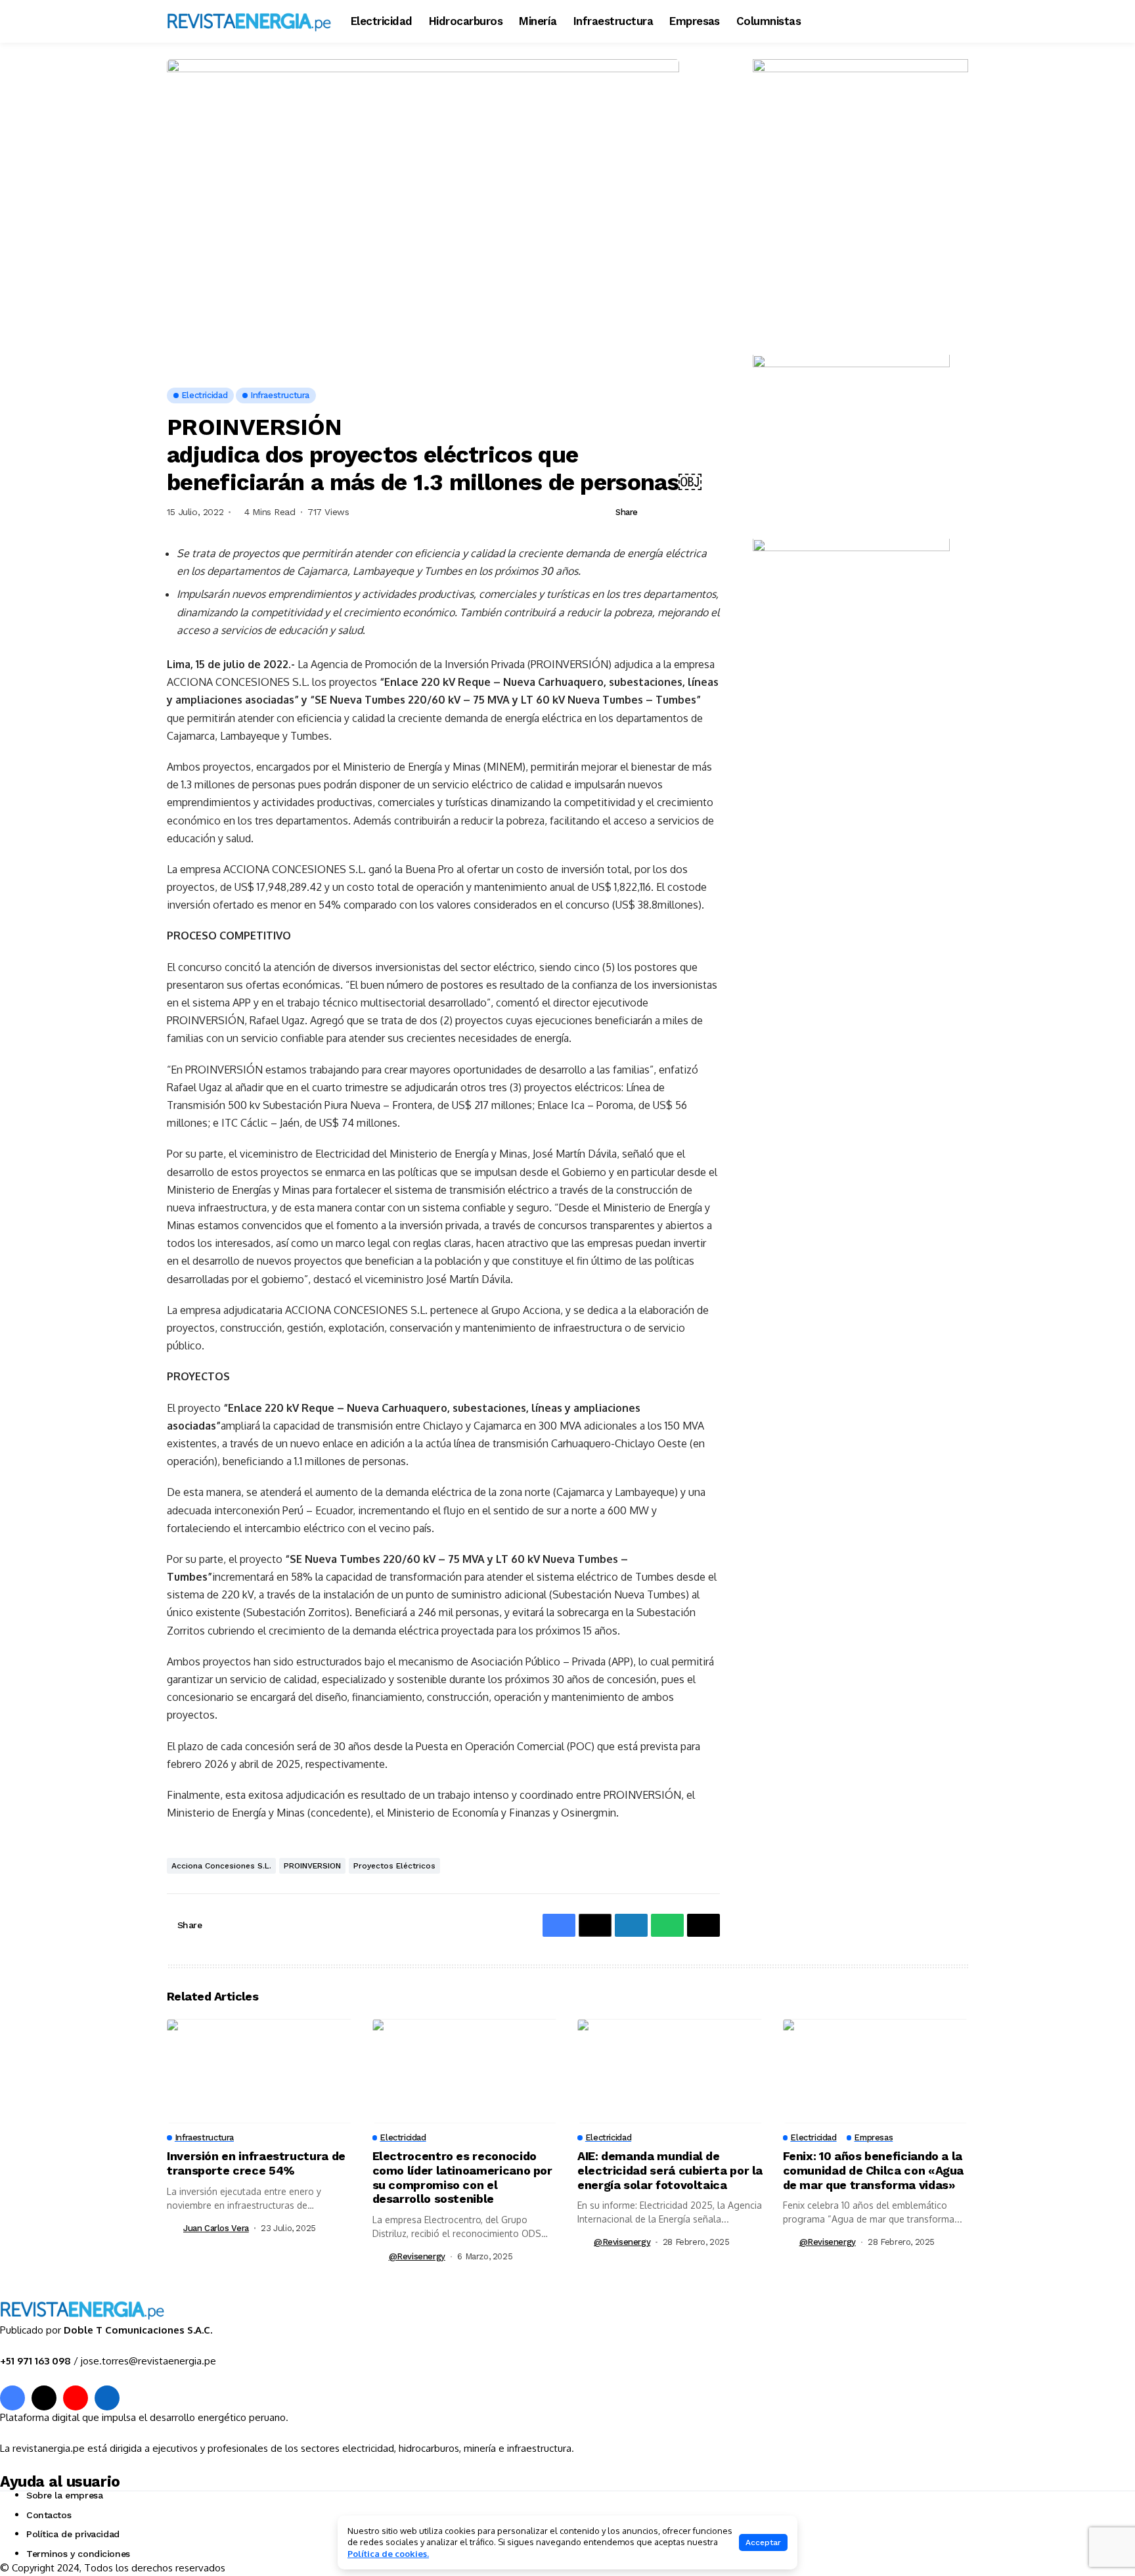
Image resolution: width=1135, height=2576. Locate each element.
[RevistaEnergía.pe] (249, 21)
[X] (44, 2398)
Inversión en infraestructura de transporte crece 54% (256, 2163)
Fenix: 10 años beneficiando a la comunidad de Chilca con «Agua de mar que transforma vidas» (874, 2170)
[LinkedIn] (107, 2398)
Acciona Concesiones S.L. (221, 1866)
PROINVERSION (312, 1866)
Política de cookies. (388, 2554)
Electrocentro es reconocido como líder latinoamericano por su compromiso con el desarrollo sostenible (462, 2177)
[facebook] (12, 2398)
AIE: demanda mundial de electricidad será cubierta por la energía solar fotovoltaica (670, 2170)
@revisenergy (417, 2256)
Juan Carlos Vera (216, 2228)
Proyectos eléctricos (394, 1866)
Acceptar (763, 2542)
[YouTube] (76, 2398)
